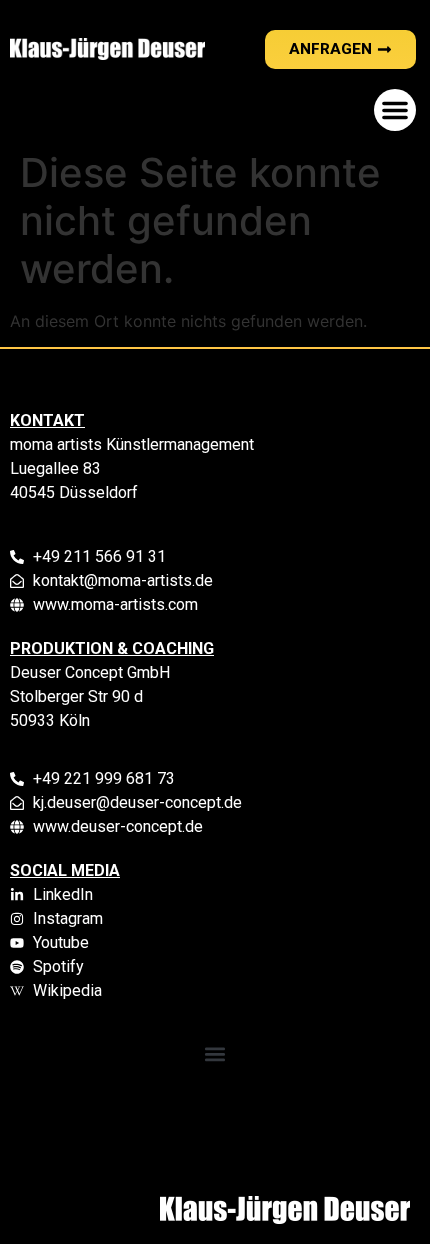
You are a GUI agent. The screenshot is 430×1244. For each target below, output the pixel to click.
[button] (395, 110)
